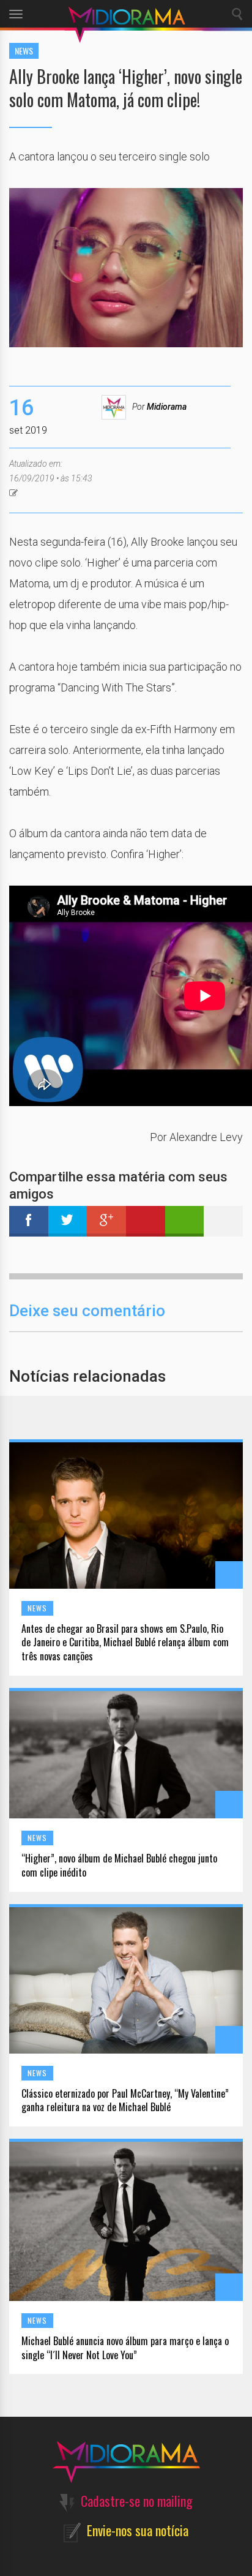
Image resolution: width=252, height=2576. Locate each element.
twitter (68, 1221)
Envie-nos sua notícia (138, 2530)
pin (146, 1221)
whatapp (185, 1221)
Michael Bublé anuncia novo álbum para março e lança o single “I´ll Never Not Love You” (125, 2348)
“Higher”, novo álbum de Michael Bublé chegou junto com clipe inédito (119, 1866)
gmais (106, 1221)
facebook (29, 1221)
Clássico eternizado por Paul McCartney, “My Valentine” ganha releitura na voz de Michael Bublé (125, 2101)
